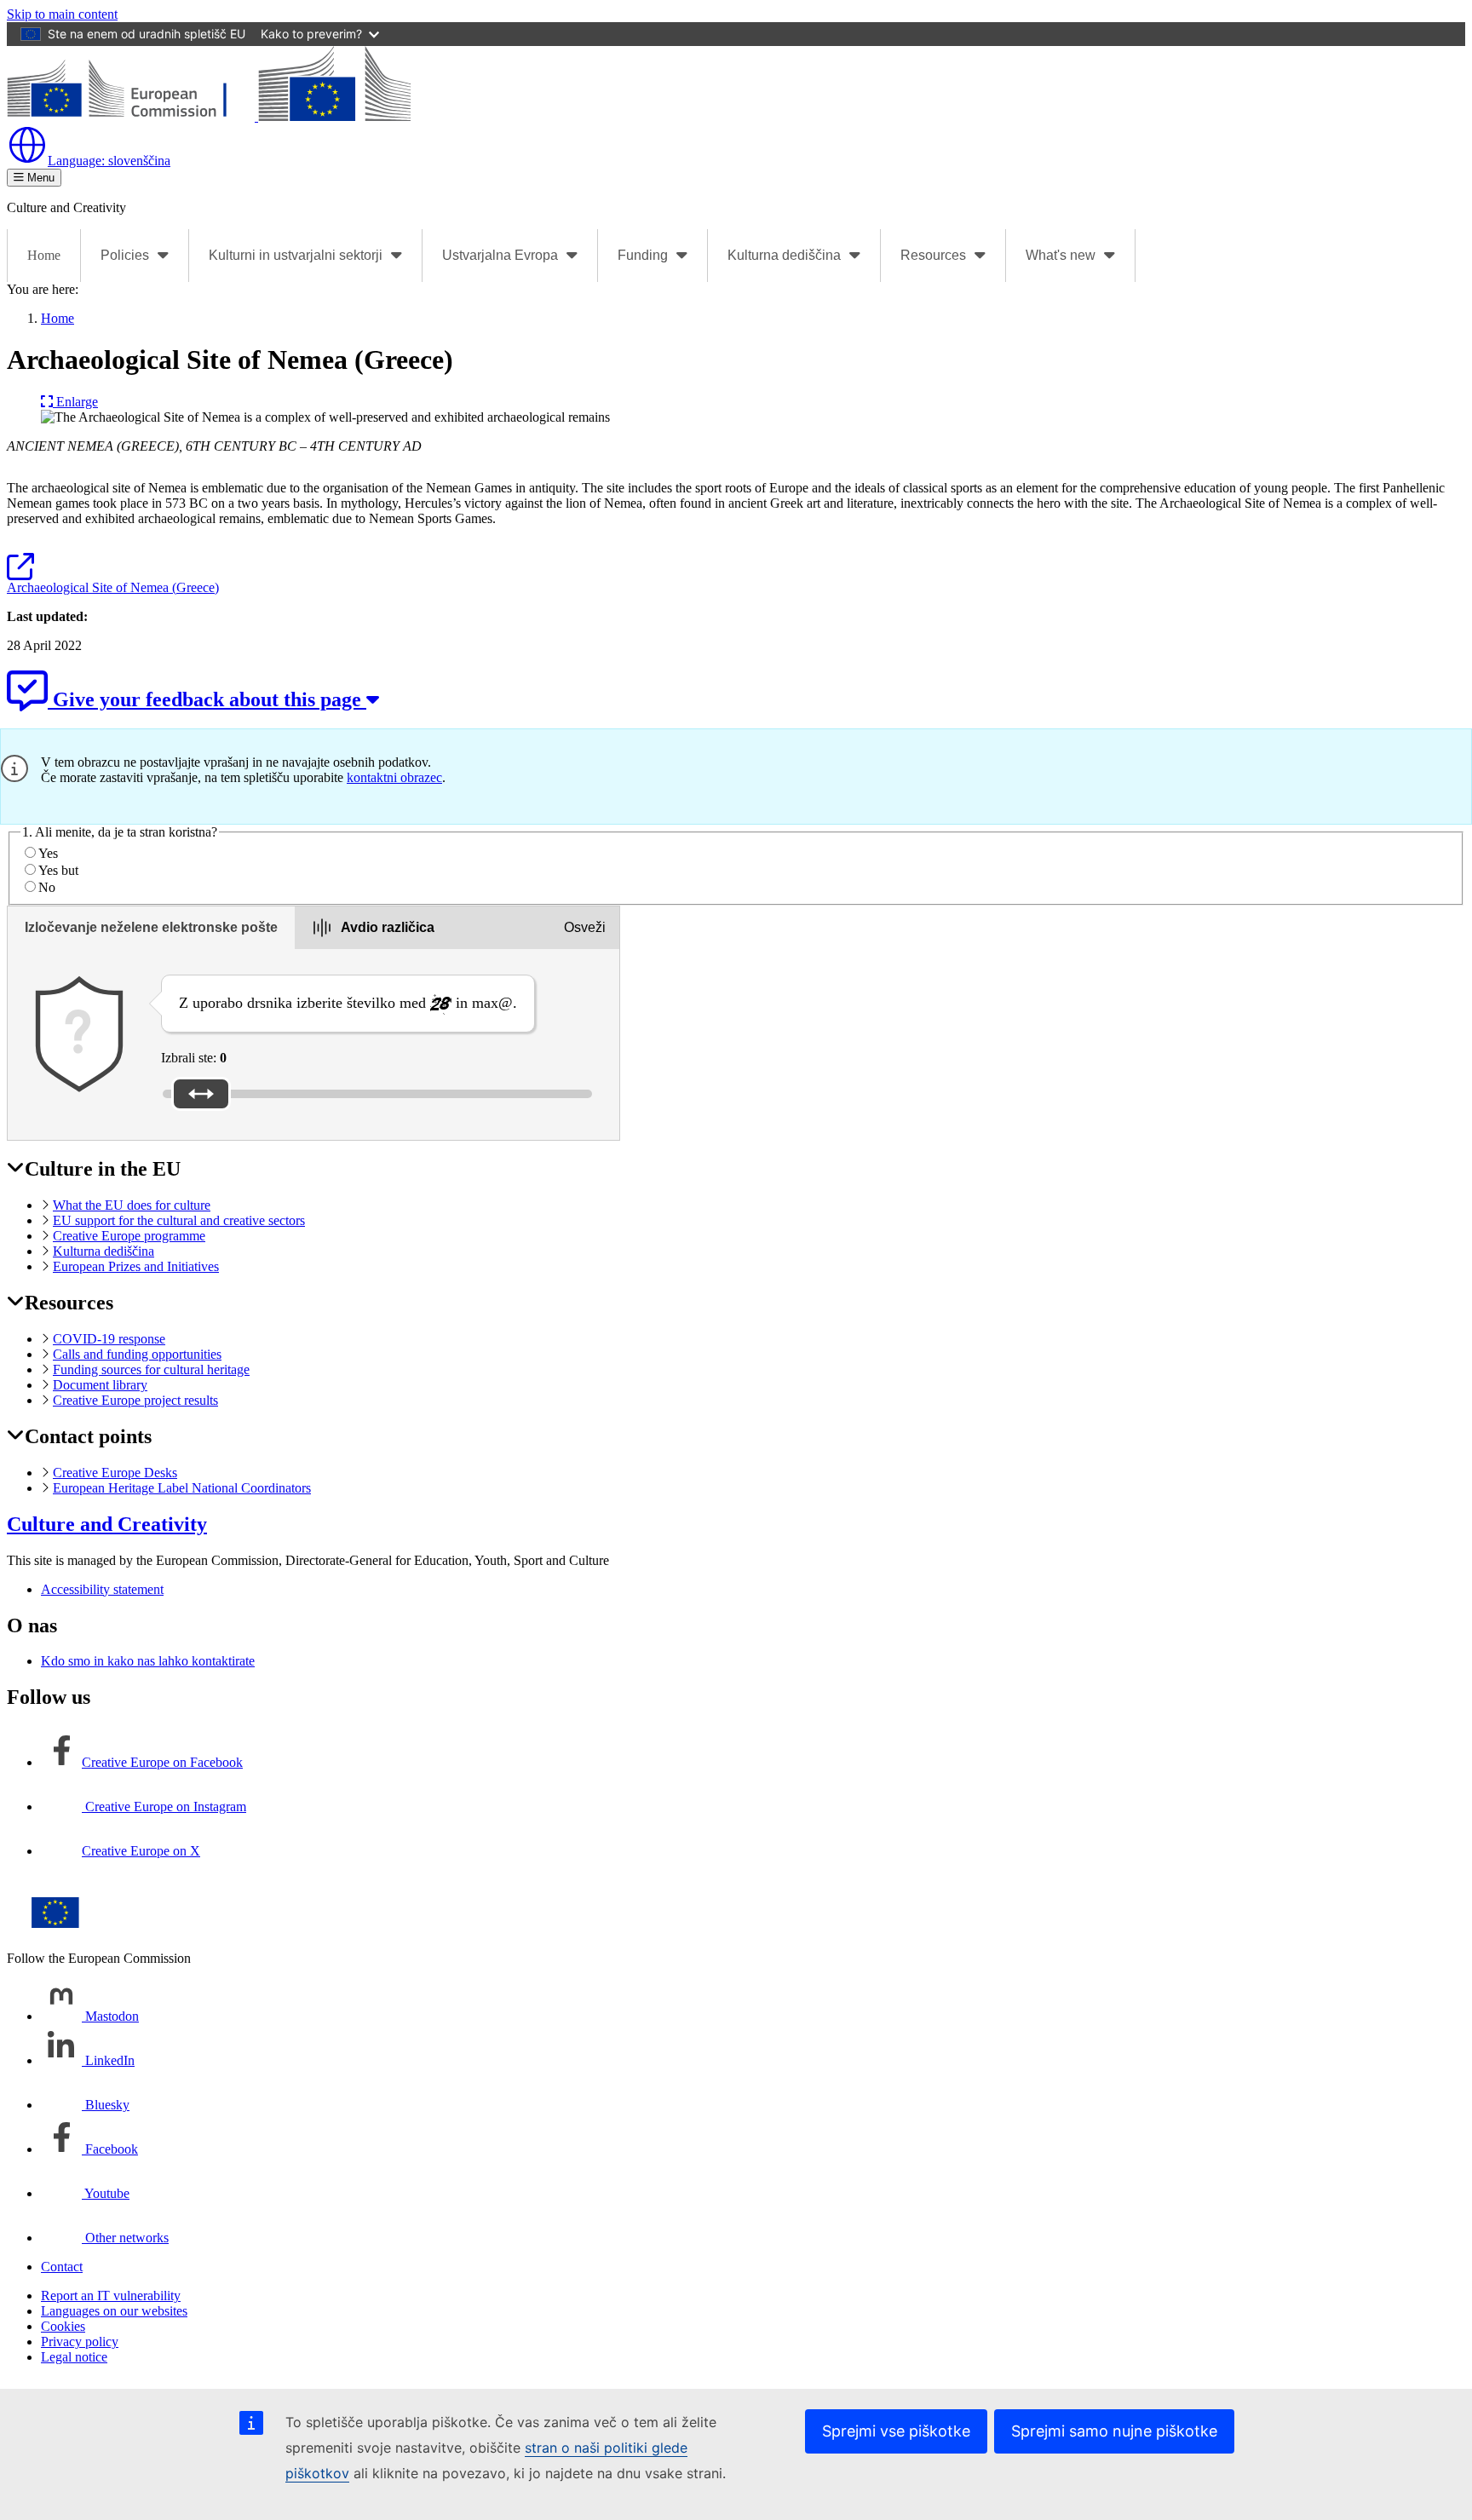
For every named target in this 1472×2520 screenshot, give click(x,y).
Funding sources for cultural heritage (151, 1369)
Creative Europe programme (129, 1236)
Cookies (63, 2326)
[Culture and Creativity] (209, 116)
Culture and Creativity (107, 1524)
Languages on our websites (114, 2311)
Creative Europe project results (135, 1400)
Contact (62, 2267)
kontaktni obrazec (394, 777)
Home (44, 255)
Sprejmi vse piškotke (896, 2431)
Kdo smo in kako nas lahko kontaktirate (148, 1661)
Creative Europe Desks (115, 1473)
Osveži (585, 927)
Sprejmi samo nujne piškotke (1114, 2431)
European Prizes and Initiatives (136, 1266)
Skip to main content (62, 14)
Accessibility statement (102, 1589)
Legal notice (74, 2357)
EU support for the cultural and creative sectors (179, 1220)
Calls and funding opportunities (137, 1354)
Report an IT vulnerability (111, 2296)
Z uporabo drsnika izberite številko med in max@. (348, 1003)
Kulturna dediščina (103, 1251)
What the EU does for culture (132, 1205)
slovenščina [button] (109, 161)
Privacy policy (80, 2342)
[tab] (151, 928)
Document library (100, 1385)
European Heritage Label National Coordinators (182, 1488)
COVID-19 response (109, 1339)
